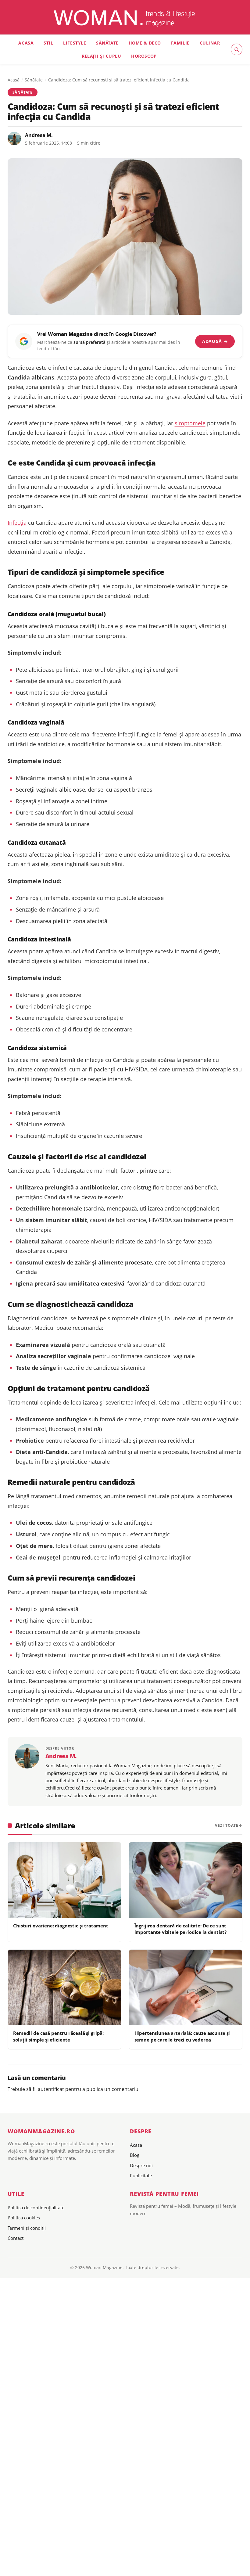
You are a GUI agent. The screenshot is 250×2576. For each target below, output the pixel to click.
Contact (16, 2238)
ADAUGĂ (215, 341)
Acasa (26, 43)
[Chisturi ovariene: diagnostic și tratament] (64, 1880)
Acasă (14, 80)
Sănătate (107, 43)
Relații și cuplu (101, 56)
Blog (135, 2155)
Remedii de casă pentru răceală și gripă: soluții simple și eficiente (58, 2036)
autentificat (51, 2089)
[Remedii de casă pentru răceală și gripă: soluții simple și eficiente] (64, 1988)
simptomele (190, 423)
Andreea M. (39, 135)
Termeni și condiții (27, 2228)
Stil (48, 43)
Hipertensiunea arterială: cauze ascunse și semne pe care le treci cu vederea (182, 2036)
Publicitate (141, 2175)
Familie (180, 43)
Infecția (17, 523)
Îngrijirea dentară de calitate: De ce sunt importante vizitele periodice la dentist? (180, 1929)
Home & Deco (145, 43)
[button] (237, 49)
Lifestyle (75, 43)
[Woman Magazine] (125, 18)
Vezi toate (227, 1825)
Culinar (210, 43)
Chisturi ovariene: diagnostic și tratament (61, 1926)
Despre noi (141, 2165)
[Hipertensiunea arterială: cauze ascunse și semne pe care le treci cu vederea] (186, 1988)
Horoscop (144, 56)
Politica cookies (24, 2218)
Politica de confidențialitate (36, 2207)
